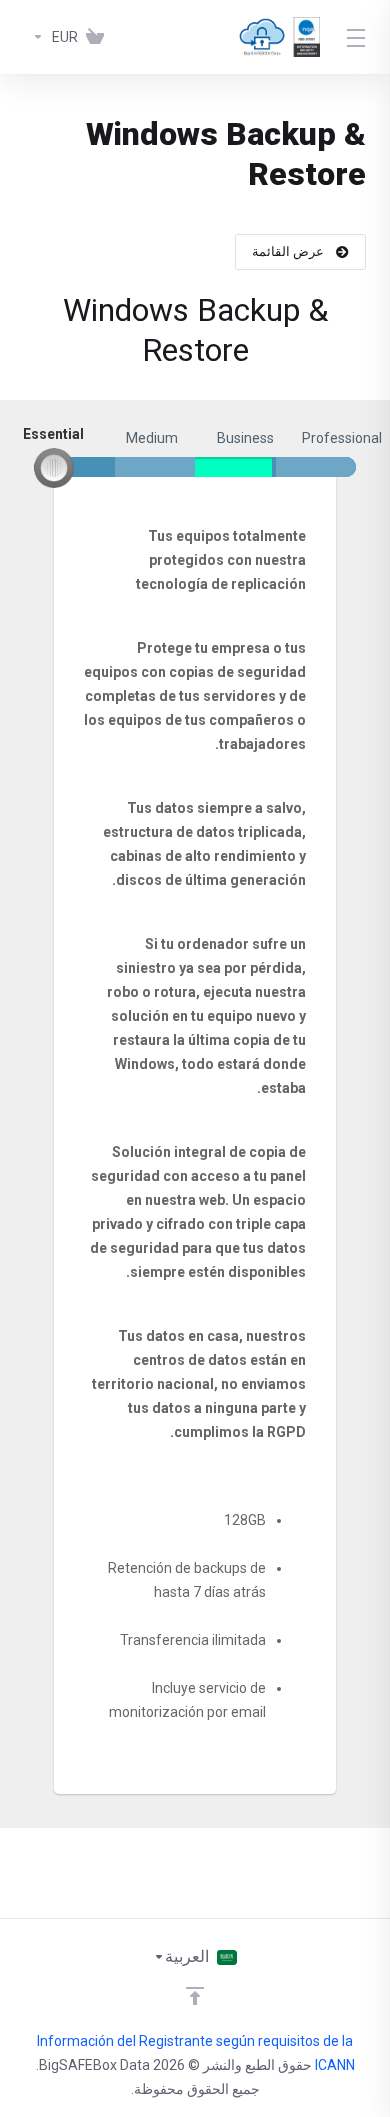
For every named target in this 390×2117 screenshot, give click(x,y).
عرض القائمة (288, 251)
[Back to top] (195, 1996)
